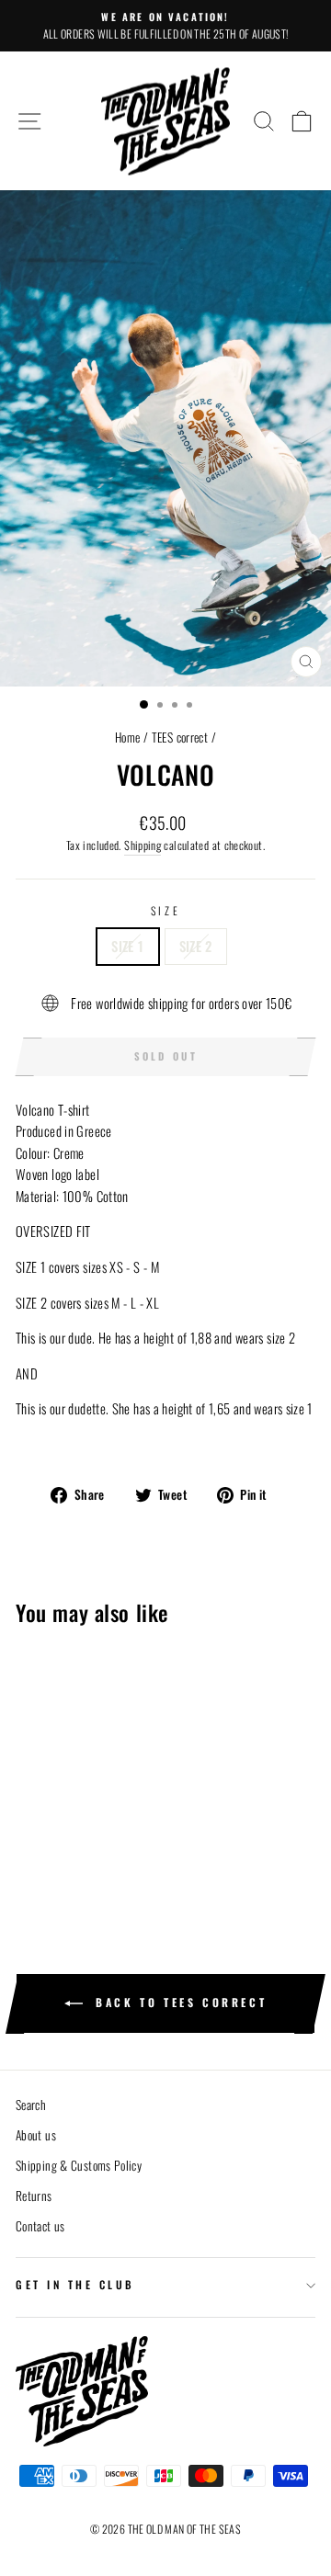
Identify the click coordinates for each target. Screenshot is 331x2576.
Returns (34, 2196)
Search (31, 2105)
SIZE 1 (127, 946)
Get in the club (75, 2284)
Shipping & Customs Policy (79, 2165)
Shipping (143, 845)
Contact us (40, 2226)
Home (127, 737)
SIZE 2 (196, 946)
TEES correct (180, 737)
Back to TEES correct (179, 2002)
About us (36, 2135)
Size (165, 910)
